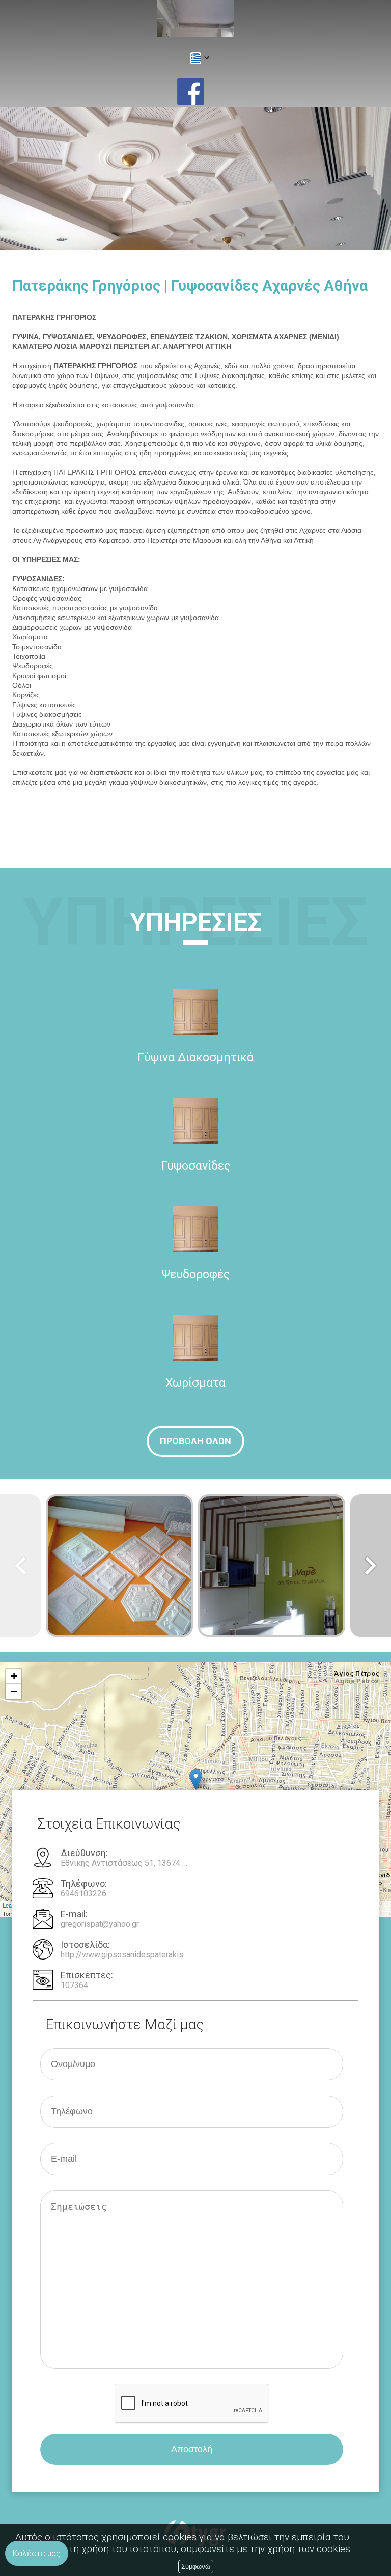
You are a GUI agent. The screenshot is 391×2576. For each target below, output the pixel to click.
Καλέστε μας (37, 2553)
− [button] (14, 1691)
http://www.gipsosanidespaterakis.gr (125, 1955)
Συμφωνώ (196, 2567)
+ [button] (14, 1676)
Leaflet (11, 1905)
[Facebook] (190, 92)
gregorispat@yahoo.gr (100, 1924)
